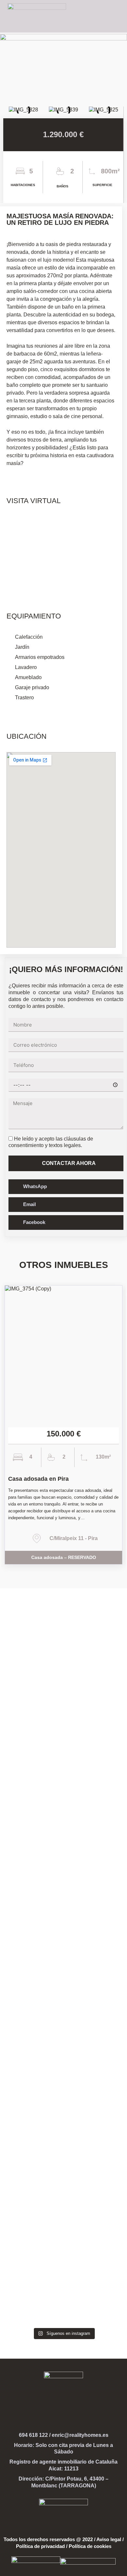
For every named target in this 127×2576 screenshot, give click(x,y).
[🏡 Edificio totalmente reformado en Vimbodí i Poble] (63, 2059)
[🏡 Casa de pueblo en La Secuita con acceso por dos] (63, 1774)
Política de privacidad (40, 2546)
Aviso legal (109, 2539)
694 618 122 (33, 2435)
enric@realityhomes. (77, 2435)
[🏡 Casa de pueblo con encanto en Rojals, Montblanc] (63, 1889)
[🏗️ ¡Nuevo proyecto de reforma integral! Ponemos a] (63, 1673)
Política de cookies (90, 2546)
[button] (116, 16)
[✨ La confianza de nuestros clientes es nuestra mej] (63, 2235)
